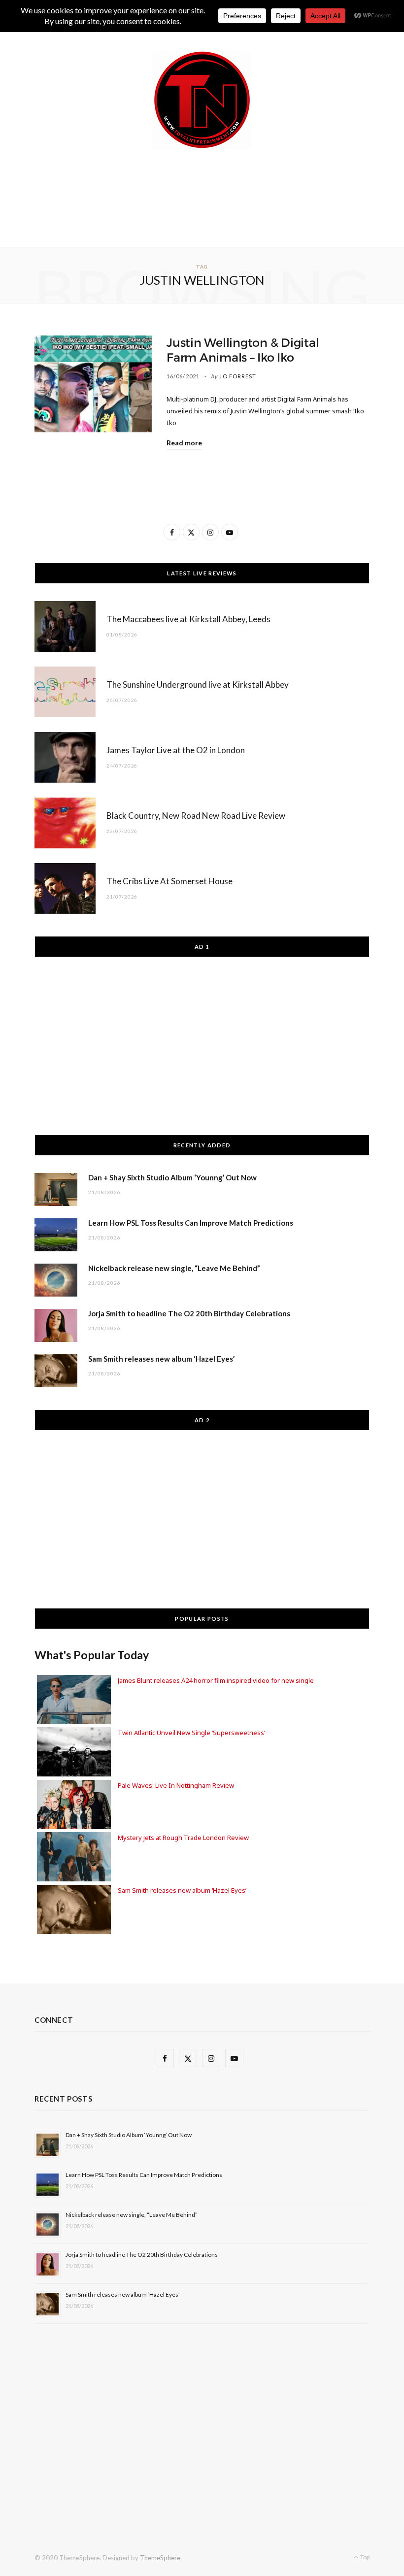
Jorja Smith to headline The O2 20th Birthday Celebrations (189, 1313)
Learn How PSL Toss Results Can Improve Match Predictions (191, 1223)
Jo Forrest (238, 376)
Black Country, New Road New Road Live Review (196, 816)
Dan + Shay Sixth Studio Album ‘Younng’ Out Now (172, 1177)
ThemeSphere (160, 2558)
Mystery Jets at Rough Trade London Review (183, 1838)
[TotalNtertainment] (202, 100)
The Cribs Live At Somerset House (169, 881)
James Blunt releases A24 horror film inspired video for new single (216, 1680)
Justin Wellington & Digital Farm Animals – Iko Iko (243, 350)
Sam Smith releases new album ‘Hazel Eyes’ (161, 1359)
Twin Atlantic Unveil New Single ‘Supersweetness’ (191, 1733)
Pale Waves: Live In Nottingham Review (176, 1785)
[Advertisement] (214, 196)
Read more (184, 443)
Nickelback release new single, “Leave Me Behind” (174, 1268)
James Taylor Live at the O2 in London (176, 750)
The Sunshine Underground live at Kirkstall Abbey (198, 685)
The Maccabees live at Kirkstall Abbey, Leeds (188, 619)
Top (364, 2557)
